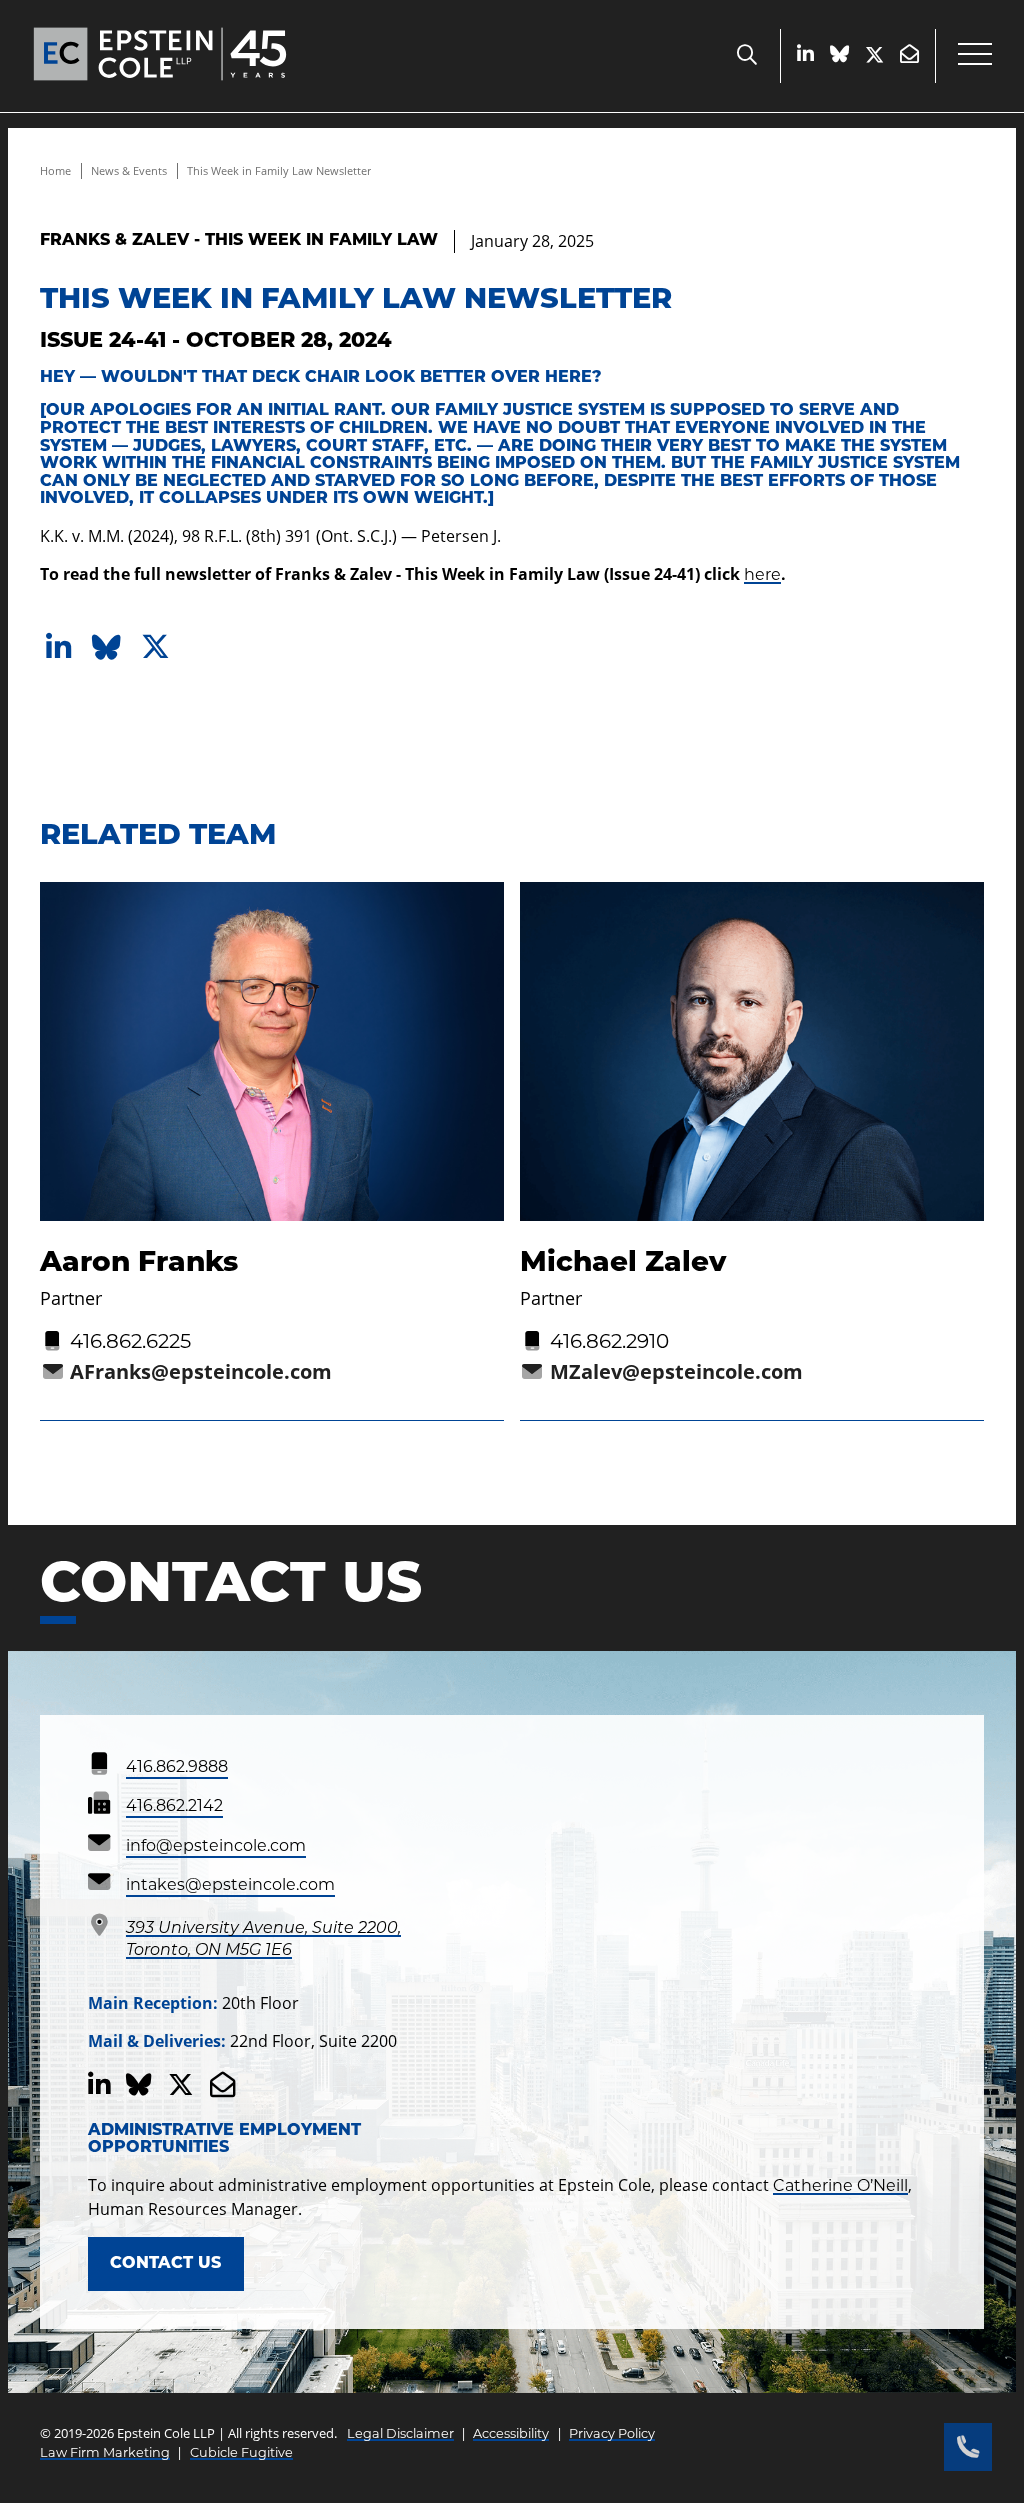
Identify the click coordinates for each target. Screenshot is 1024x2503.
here (762, 576)
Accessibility (511, 2434)
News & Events (129, 170)
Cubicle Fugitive (241, 2453)
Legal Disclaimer (400, 2434)
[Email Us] (909, 55)
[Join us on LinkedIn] (805, 55)
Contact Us (165, 2264)
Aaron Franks (139, 1264)
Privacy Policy (612, 2434)
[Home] (160, 88)
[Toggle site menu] (975, 56)
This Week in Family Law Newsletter (279, 170)
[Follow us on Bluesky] (839, 55)
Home (55, 170)
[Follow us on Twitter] (874, 56)
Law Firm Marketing (105, 2453)
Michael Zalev (623, 1264)
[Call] (968, 2447)
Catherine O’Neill (840, 2187)
